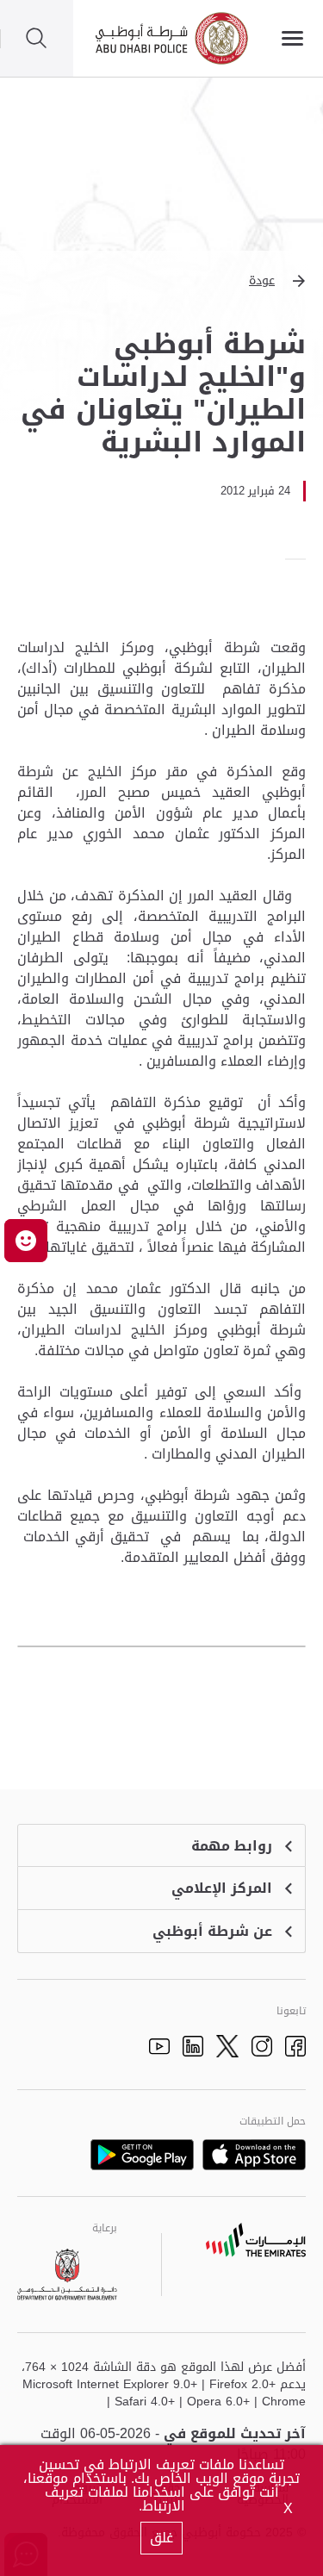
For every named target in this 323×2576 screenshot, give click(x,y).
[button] (161, 281)
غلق (161, 2538)
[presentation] (301, 559)
